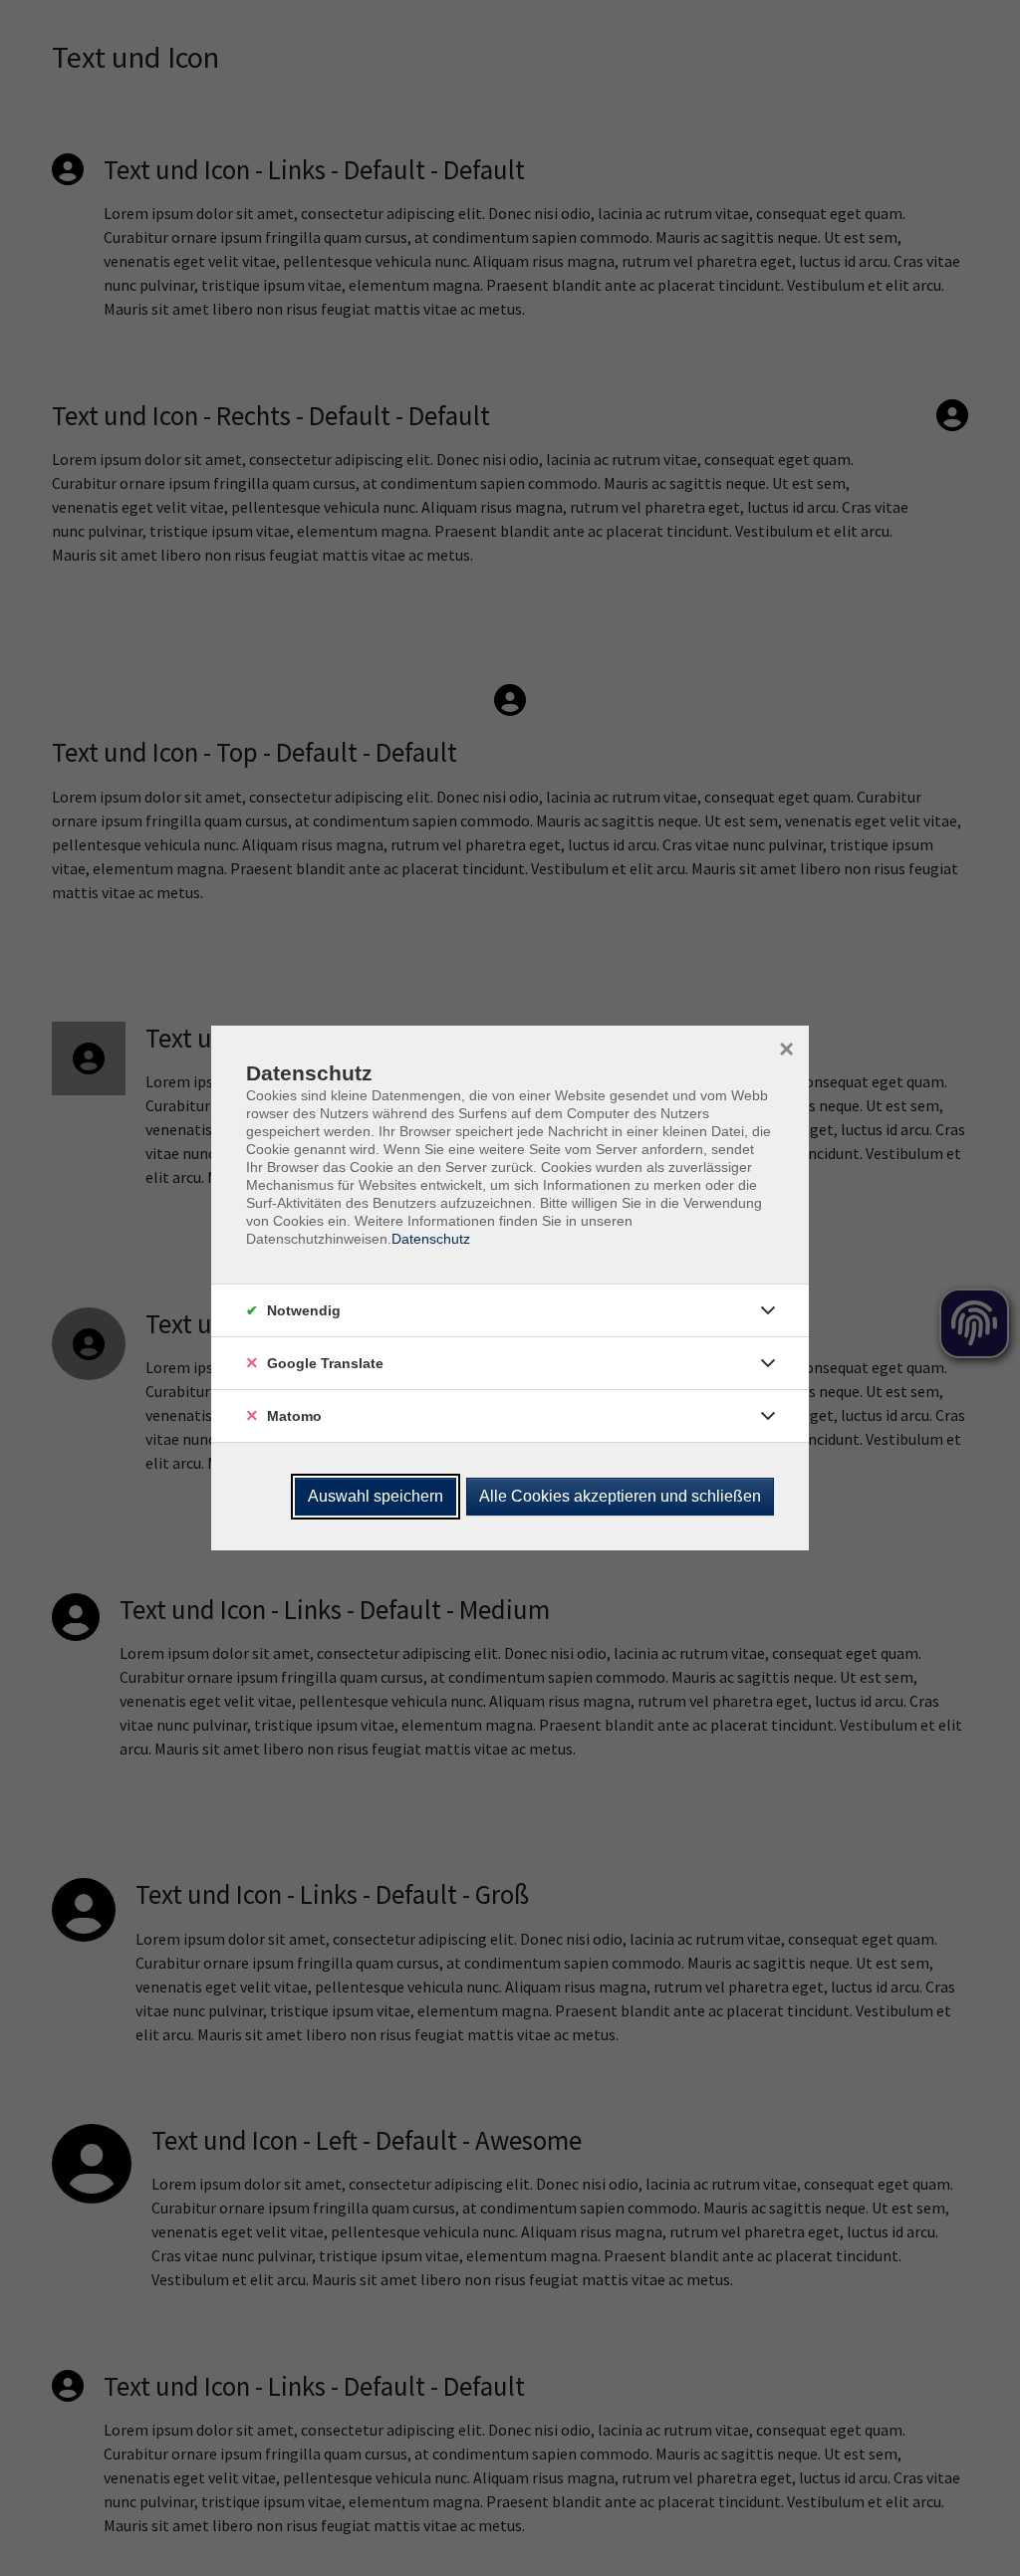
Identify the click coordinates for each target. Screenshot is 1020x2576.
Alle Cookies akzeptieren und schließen (620, 1496)
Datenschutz (431, 1239)
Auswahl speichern (376, 1496)
